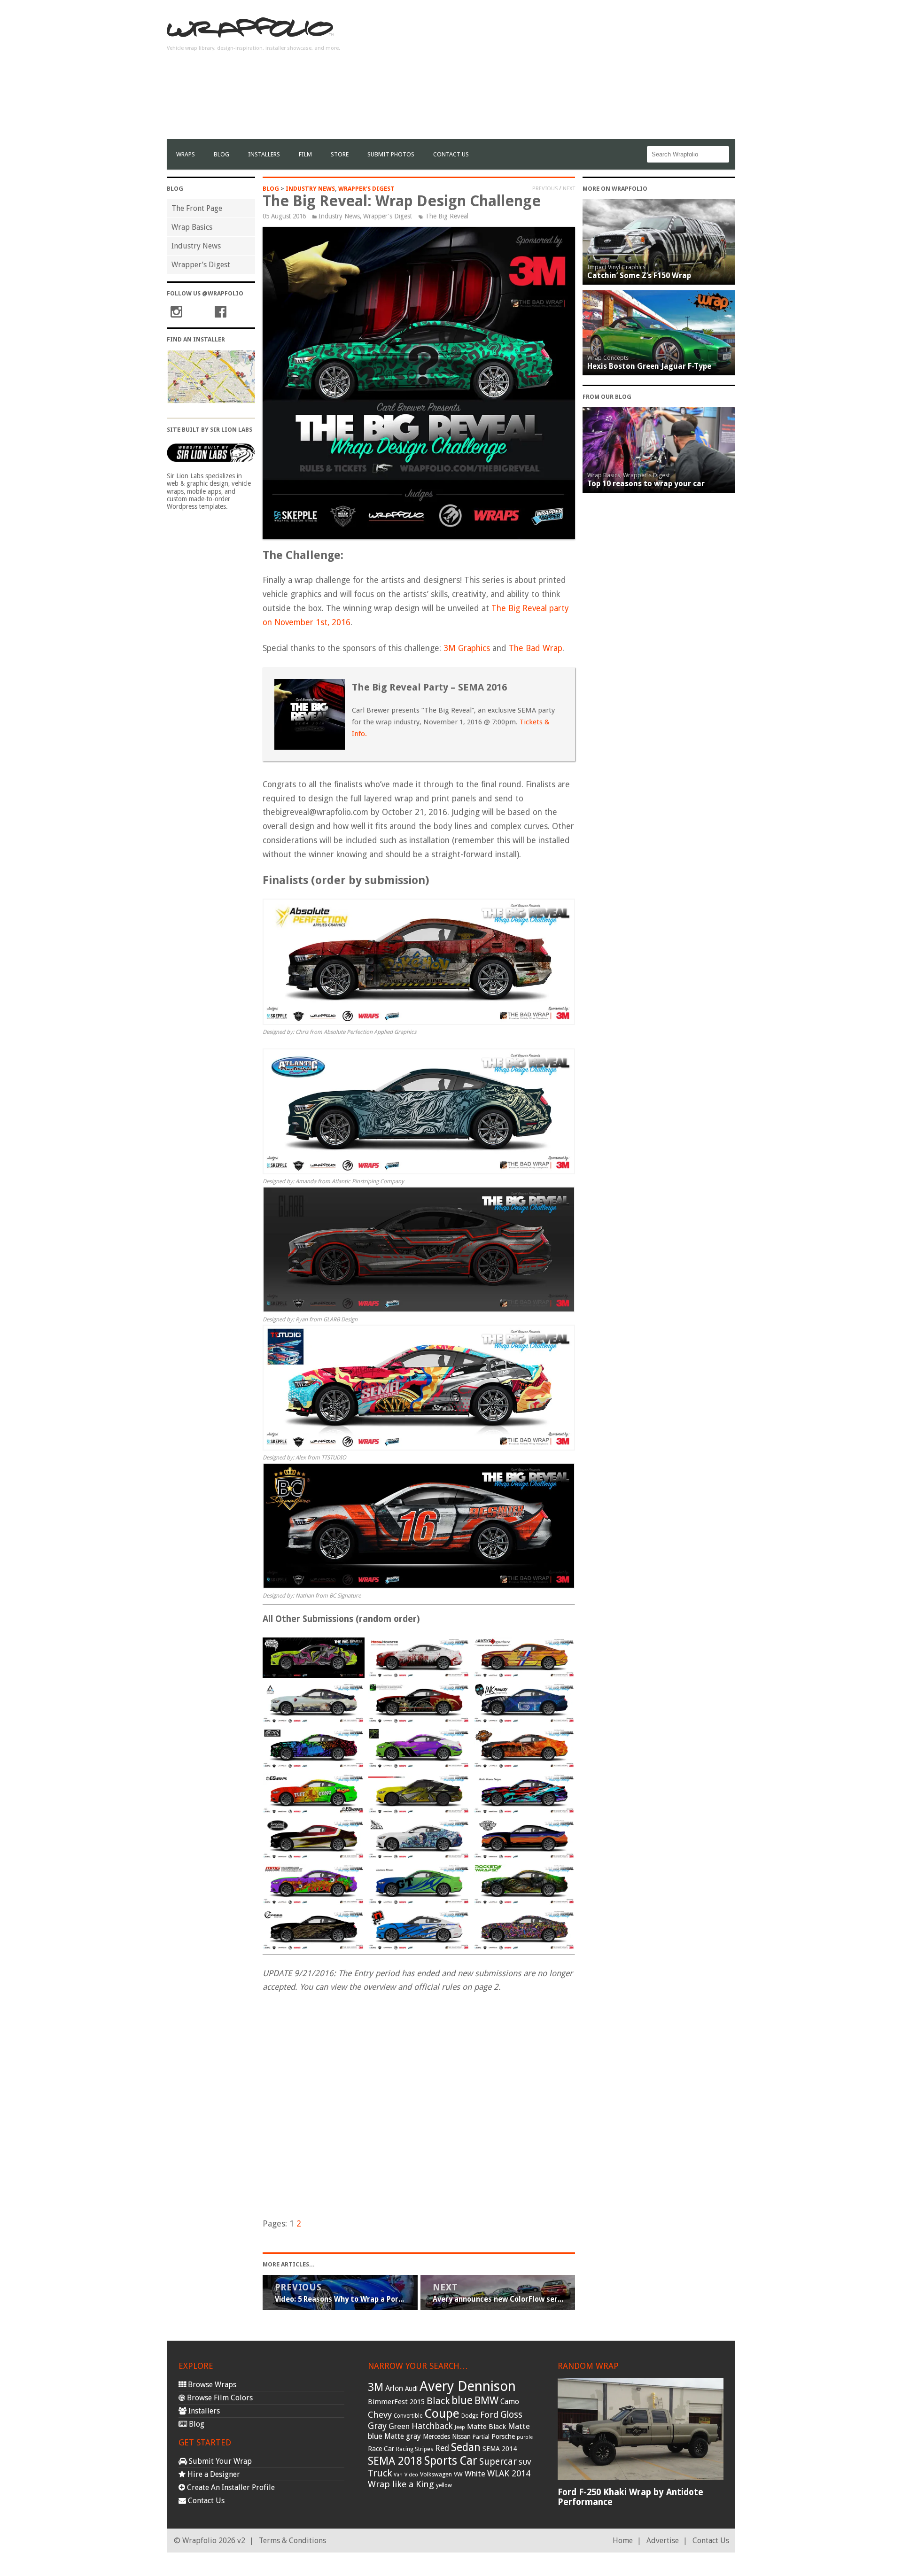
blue (462, 2400)
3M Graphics (467, 648)
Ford (489, 2415)
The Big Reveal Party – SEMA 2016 (429, 687)
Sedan (466, 2447)
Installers (264, 154)
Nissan (461, 2436)
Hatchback (432, 2426)
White (475, 2474)
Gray (377, 2426)
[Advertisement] (564, 73)
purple (525, 2437)
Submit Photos (391, 154)
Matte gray (403, 2436)
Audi (411, 2389)
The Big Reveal (447, 216)
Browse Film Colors (219, 2398)
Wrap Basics (192, 227)
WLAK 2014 (509, 2473)
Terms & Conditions (292, 2541)
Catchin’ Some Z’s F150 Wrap (639, 275)
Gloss (511, 2415)
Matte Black (486, 2427)
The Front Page (197, 208)
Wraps (186, 154)
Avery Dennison (468, 2386)
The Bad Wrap (536, 648)
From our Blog (607, 397)
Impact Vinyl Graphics (616, 267)
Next (569, 188)
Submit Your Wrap (219, 2461)
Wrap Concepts (608, 358)
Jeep (460, 2427)
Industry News (196, 246)
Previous (545, 188)
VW (458, 2474)
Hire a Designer (213, 2474)
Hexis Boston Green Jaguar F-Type (649, 366)
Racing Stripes (415, 2449)
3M (376, 2387)
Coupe (442, 2413)
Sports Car (451, 2461)
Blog (222, 154)
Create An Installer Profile (230, 2487)
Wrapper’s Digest (201, 265)
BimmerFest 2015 (396, 2402)
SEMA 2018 (395, 2461)
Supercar (498, 2462)
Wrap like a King (401, 2484)
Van (398, 2475)
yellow (444, 2485)
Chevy (380, 2415)
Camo (510, 2402)
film (305, 154)
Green (399, 2426)
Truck (380, 2473)
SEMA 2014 (500, 2449)
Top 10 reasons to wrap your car (646, 484)
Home (623, 2541)
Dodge (470, 2416)
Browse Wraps (211, 2385)
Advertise (663, 2541)
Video (411, 2475)
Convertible (408, 2416)
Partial (481, 2437)
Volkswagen (436, 2474)
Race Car (381, 2449)
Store (340, 154)
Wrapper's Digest (366, 189)
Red (442, 2448)
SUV (525, 2462)
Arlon (394, 2388)
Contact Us (451, 154)
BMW (486, 2401)
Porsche (503, 2436)
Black (438, 2401)
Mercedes (436, 2436)
